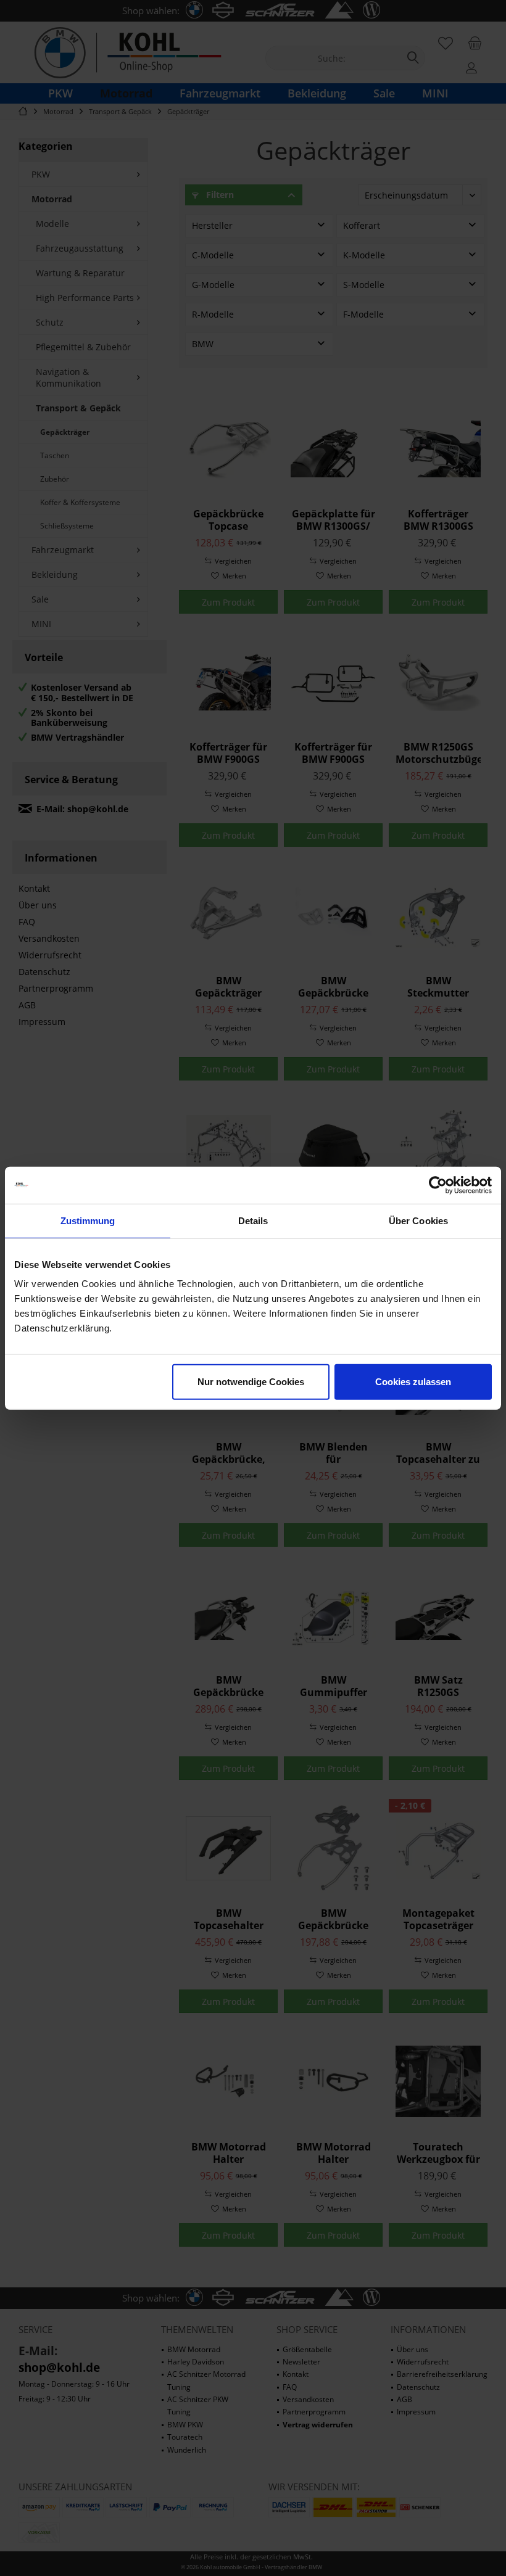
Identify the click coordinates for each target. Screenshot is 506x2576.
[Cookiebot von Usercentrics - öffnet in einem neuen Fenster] (438, 1185)
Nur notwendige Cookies (251, 1382)
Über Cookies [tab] (418, 1220)
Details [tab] (253, 1220)
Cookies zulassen (413, 1382)
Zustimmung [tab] (88, 1220)
